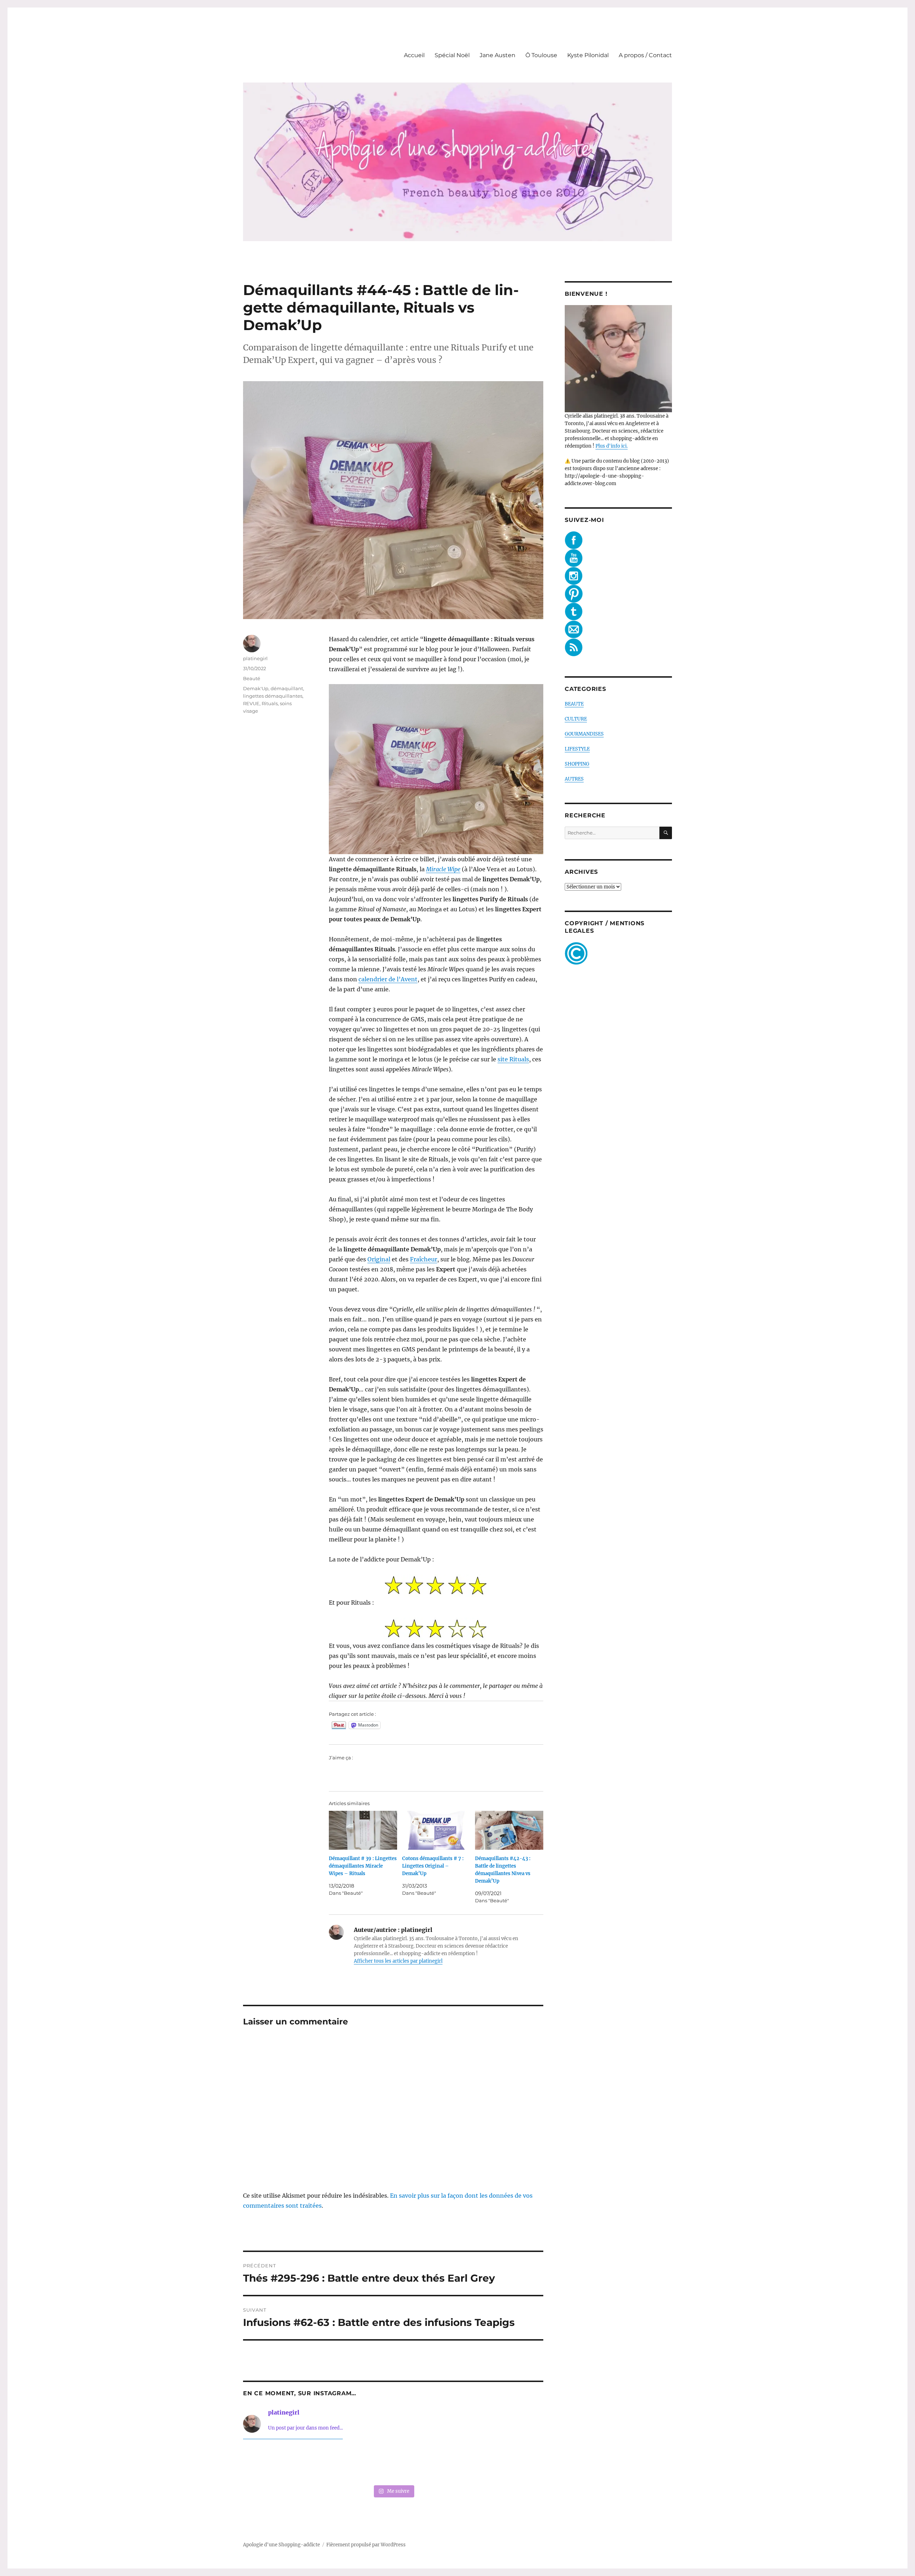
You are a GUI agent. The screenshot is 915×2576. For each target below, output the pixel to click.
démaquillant (287, 688)
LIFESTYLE (577, 749)
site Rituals (513, 1059)
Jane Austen (498, 55)
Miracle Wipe (443, 869)
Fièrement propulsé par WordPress (366, 2545)
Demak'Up (256, 688)
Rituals (270, 703)
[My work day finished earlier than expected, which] (454, 2463)
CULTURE (576, 719)
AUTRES (574, 779)
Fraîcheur (424, 1259)
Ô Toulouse (541, 55)
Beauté (252, 678)
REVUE (251, 703)
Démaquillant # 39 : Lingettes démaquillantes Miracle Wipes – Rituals (363, 1866)
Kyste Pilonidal (588, 55)
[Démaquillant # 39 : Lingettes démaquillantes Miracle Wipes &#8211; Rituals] (363, 1830)
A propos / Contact (645, 55)
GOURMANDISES (584, 734)
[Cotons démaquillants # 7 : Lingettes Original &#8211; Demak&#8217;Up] (436, 1830)
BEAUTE (574, 704)
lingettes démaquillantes (273, 696)
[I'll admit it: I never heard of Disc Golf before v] (272, 2463)
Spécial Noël (452, 55)
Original (379, 1259)
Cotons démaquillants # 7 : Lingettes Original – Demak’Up (433, 1866)
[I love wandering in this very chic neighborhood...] (393, 2463)
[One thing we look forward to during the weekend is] (332, 2463)
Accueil (414, 55)
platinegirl (255, 658)
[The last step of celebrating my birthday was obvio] (515, 2463)
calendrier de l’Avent (388, 979)
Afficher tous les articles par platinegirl (398, 1961)
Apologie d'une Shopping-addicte (281, 2545)
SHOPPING (577, 764)
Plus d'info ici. (612, 446)
